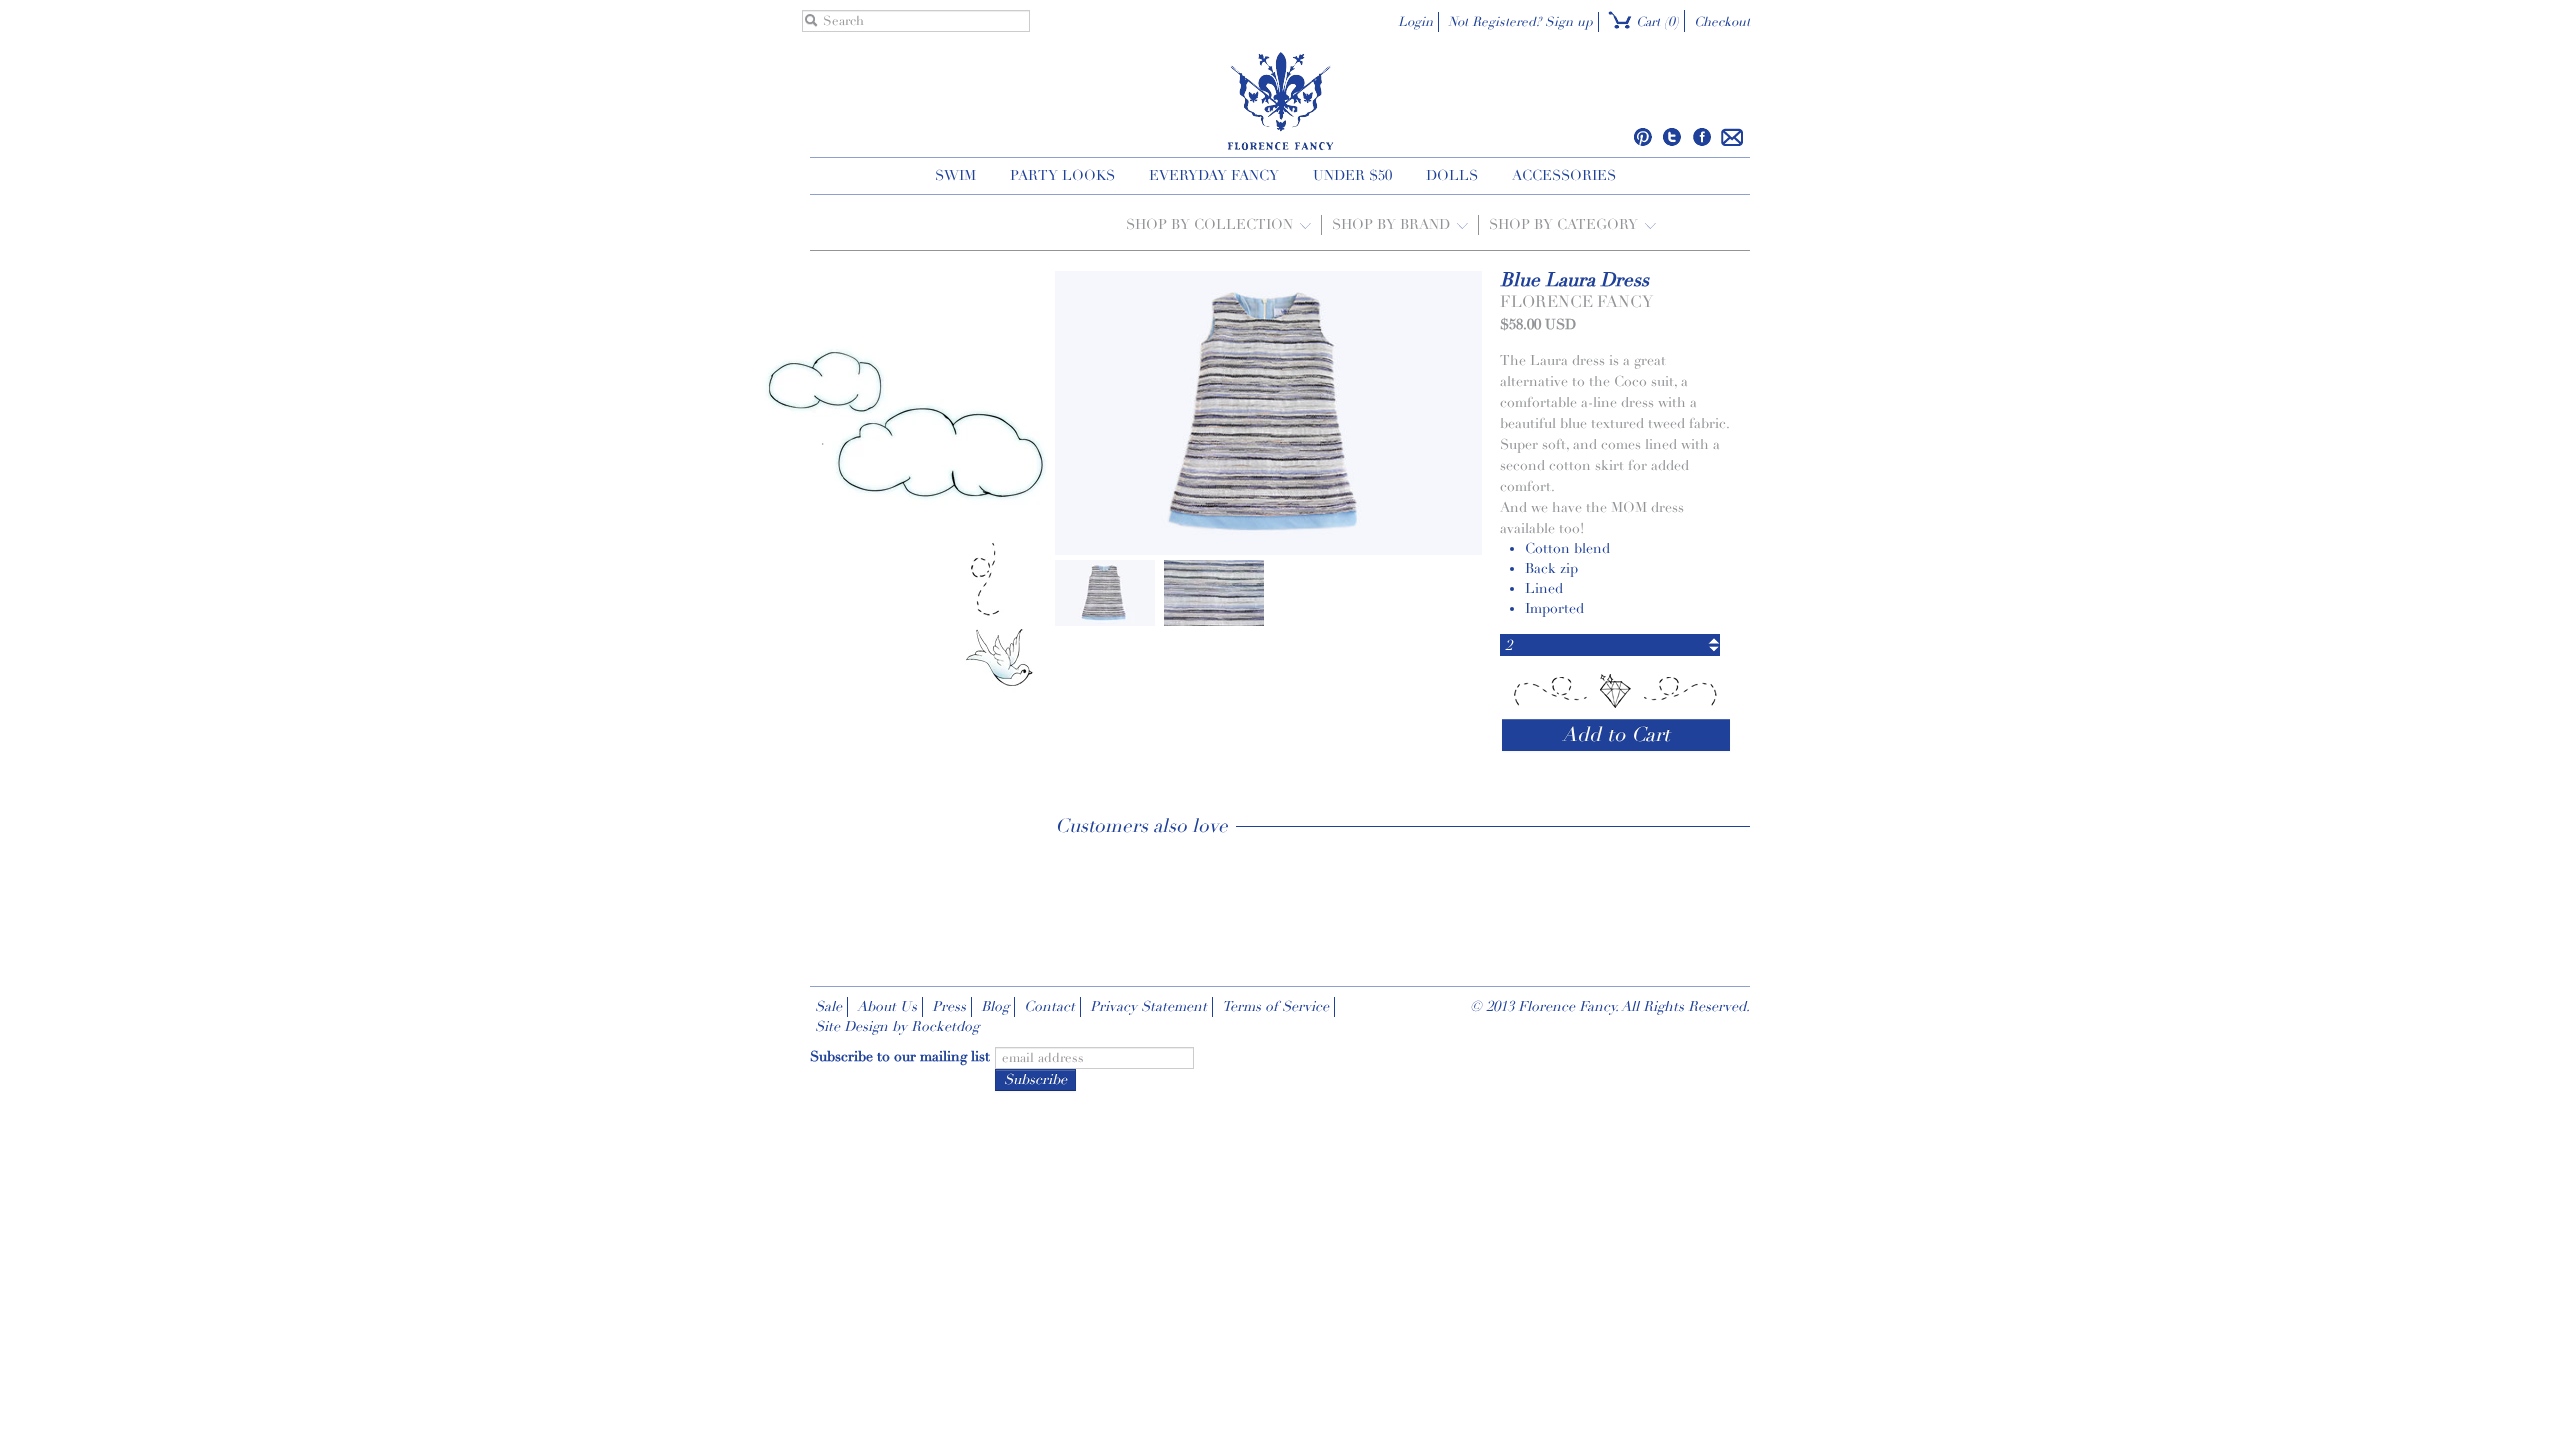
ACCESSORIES (1564, 175)
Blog (995, 1006)
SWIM (955, 175)
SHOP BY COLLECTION (1211, 224)
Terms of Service (1275, 1006)
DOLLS (1452, 175)
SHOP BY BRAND (1393, 224)
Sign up (1569, 22)
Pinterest (1643, 137)
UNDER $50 (1352, 175)
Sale (828, 1006)
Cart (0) (1655, 22)
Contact (1049, 1006)
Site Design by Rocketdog (897, 1026)
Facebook (1701, 137)
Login (1415, 22)
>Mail (1732, 137)
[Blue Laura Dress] (1105, 591)
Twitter (1672, 137)
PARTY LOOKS (1062, 175)
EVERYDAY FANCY (1214, 175)
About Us (887, 1006)
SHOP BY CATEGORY (1565, 224)
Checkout (1722, 22)
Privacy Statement (1148, 1006)
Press (949, 1006)
